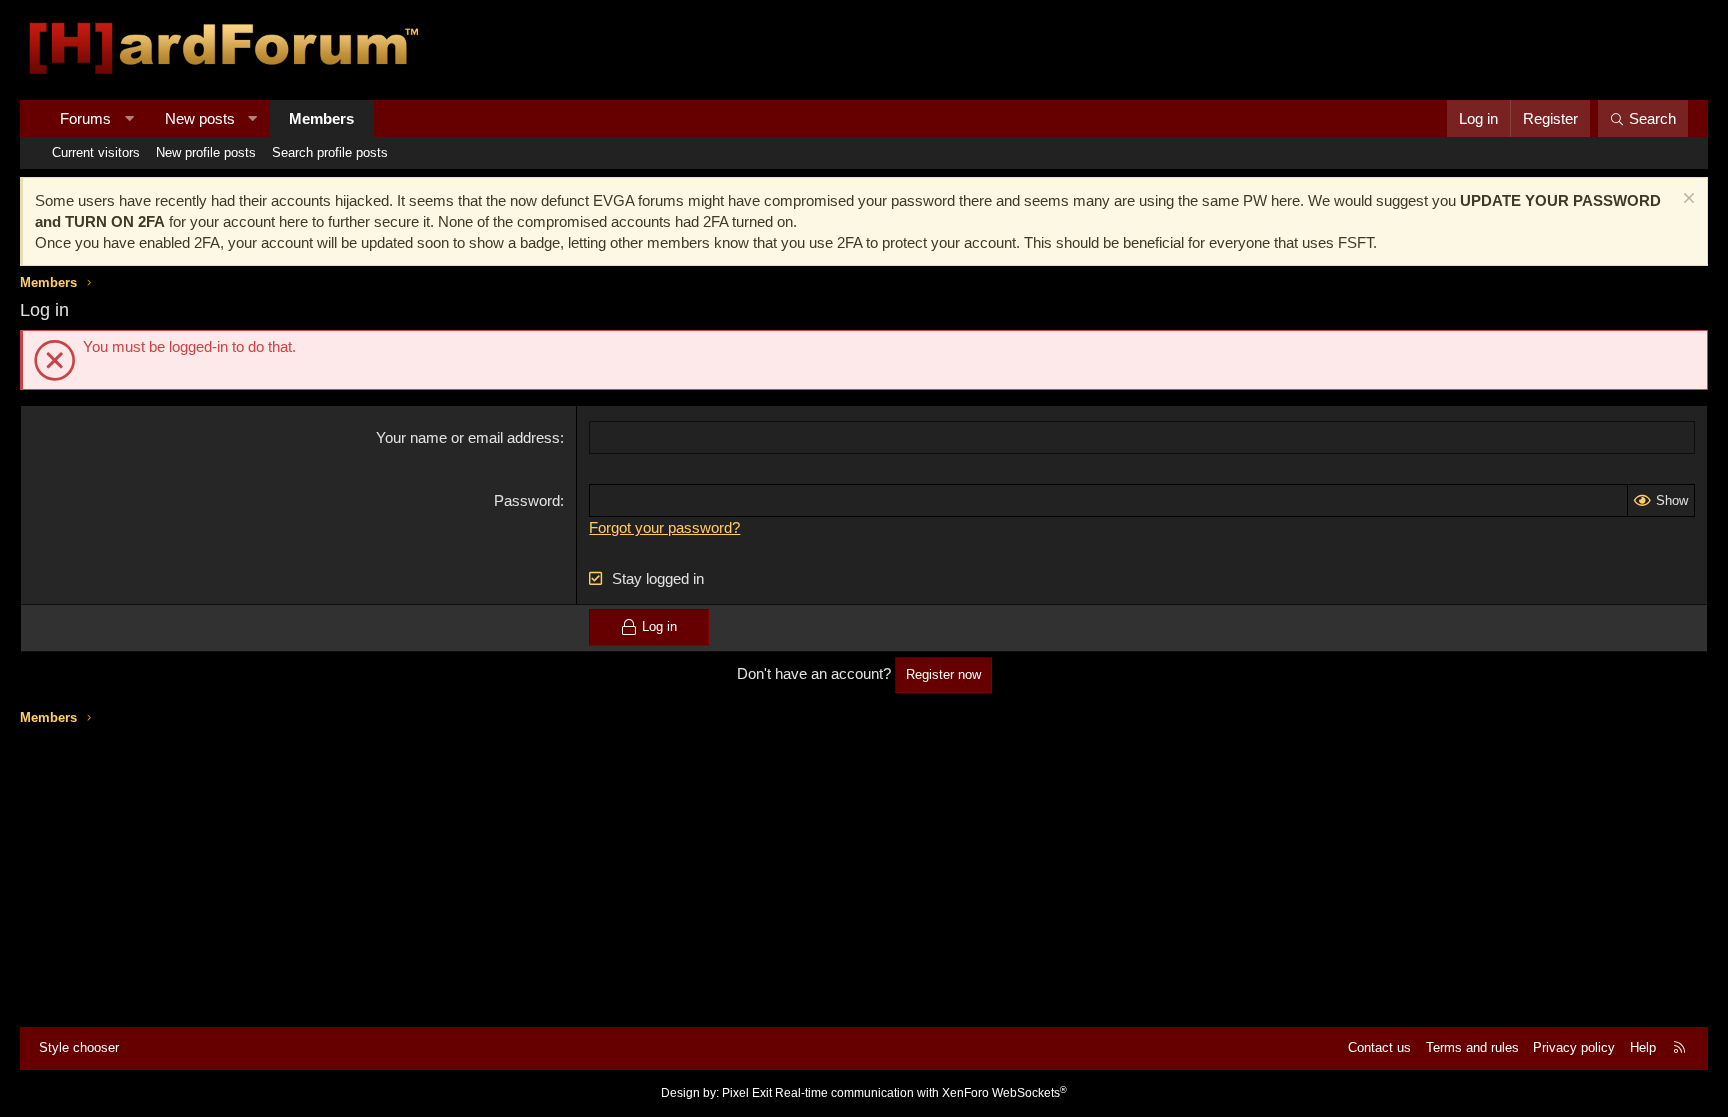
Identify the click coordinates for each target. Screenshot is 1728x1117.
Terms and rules (1472, 1047)
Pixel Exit (747, 1093)
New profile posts (206, 152)
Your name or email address (468, 437)
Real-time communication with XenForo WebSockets (921, 1093)
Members (321, 118)
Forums (85, 118)
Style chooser (79, 1047)
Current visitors (96, 152)
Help (1643, 1047)
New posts (200, 118)
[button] (129, 118)
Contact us (1379, 1047)
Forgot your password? (664, 527)
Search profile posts (330, 152)
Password (527, 500)
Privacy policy (1574, 1047)
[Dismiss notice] (1686, 200)
